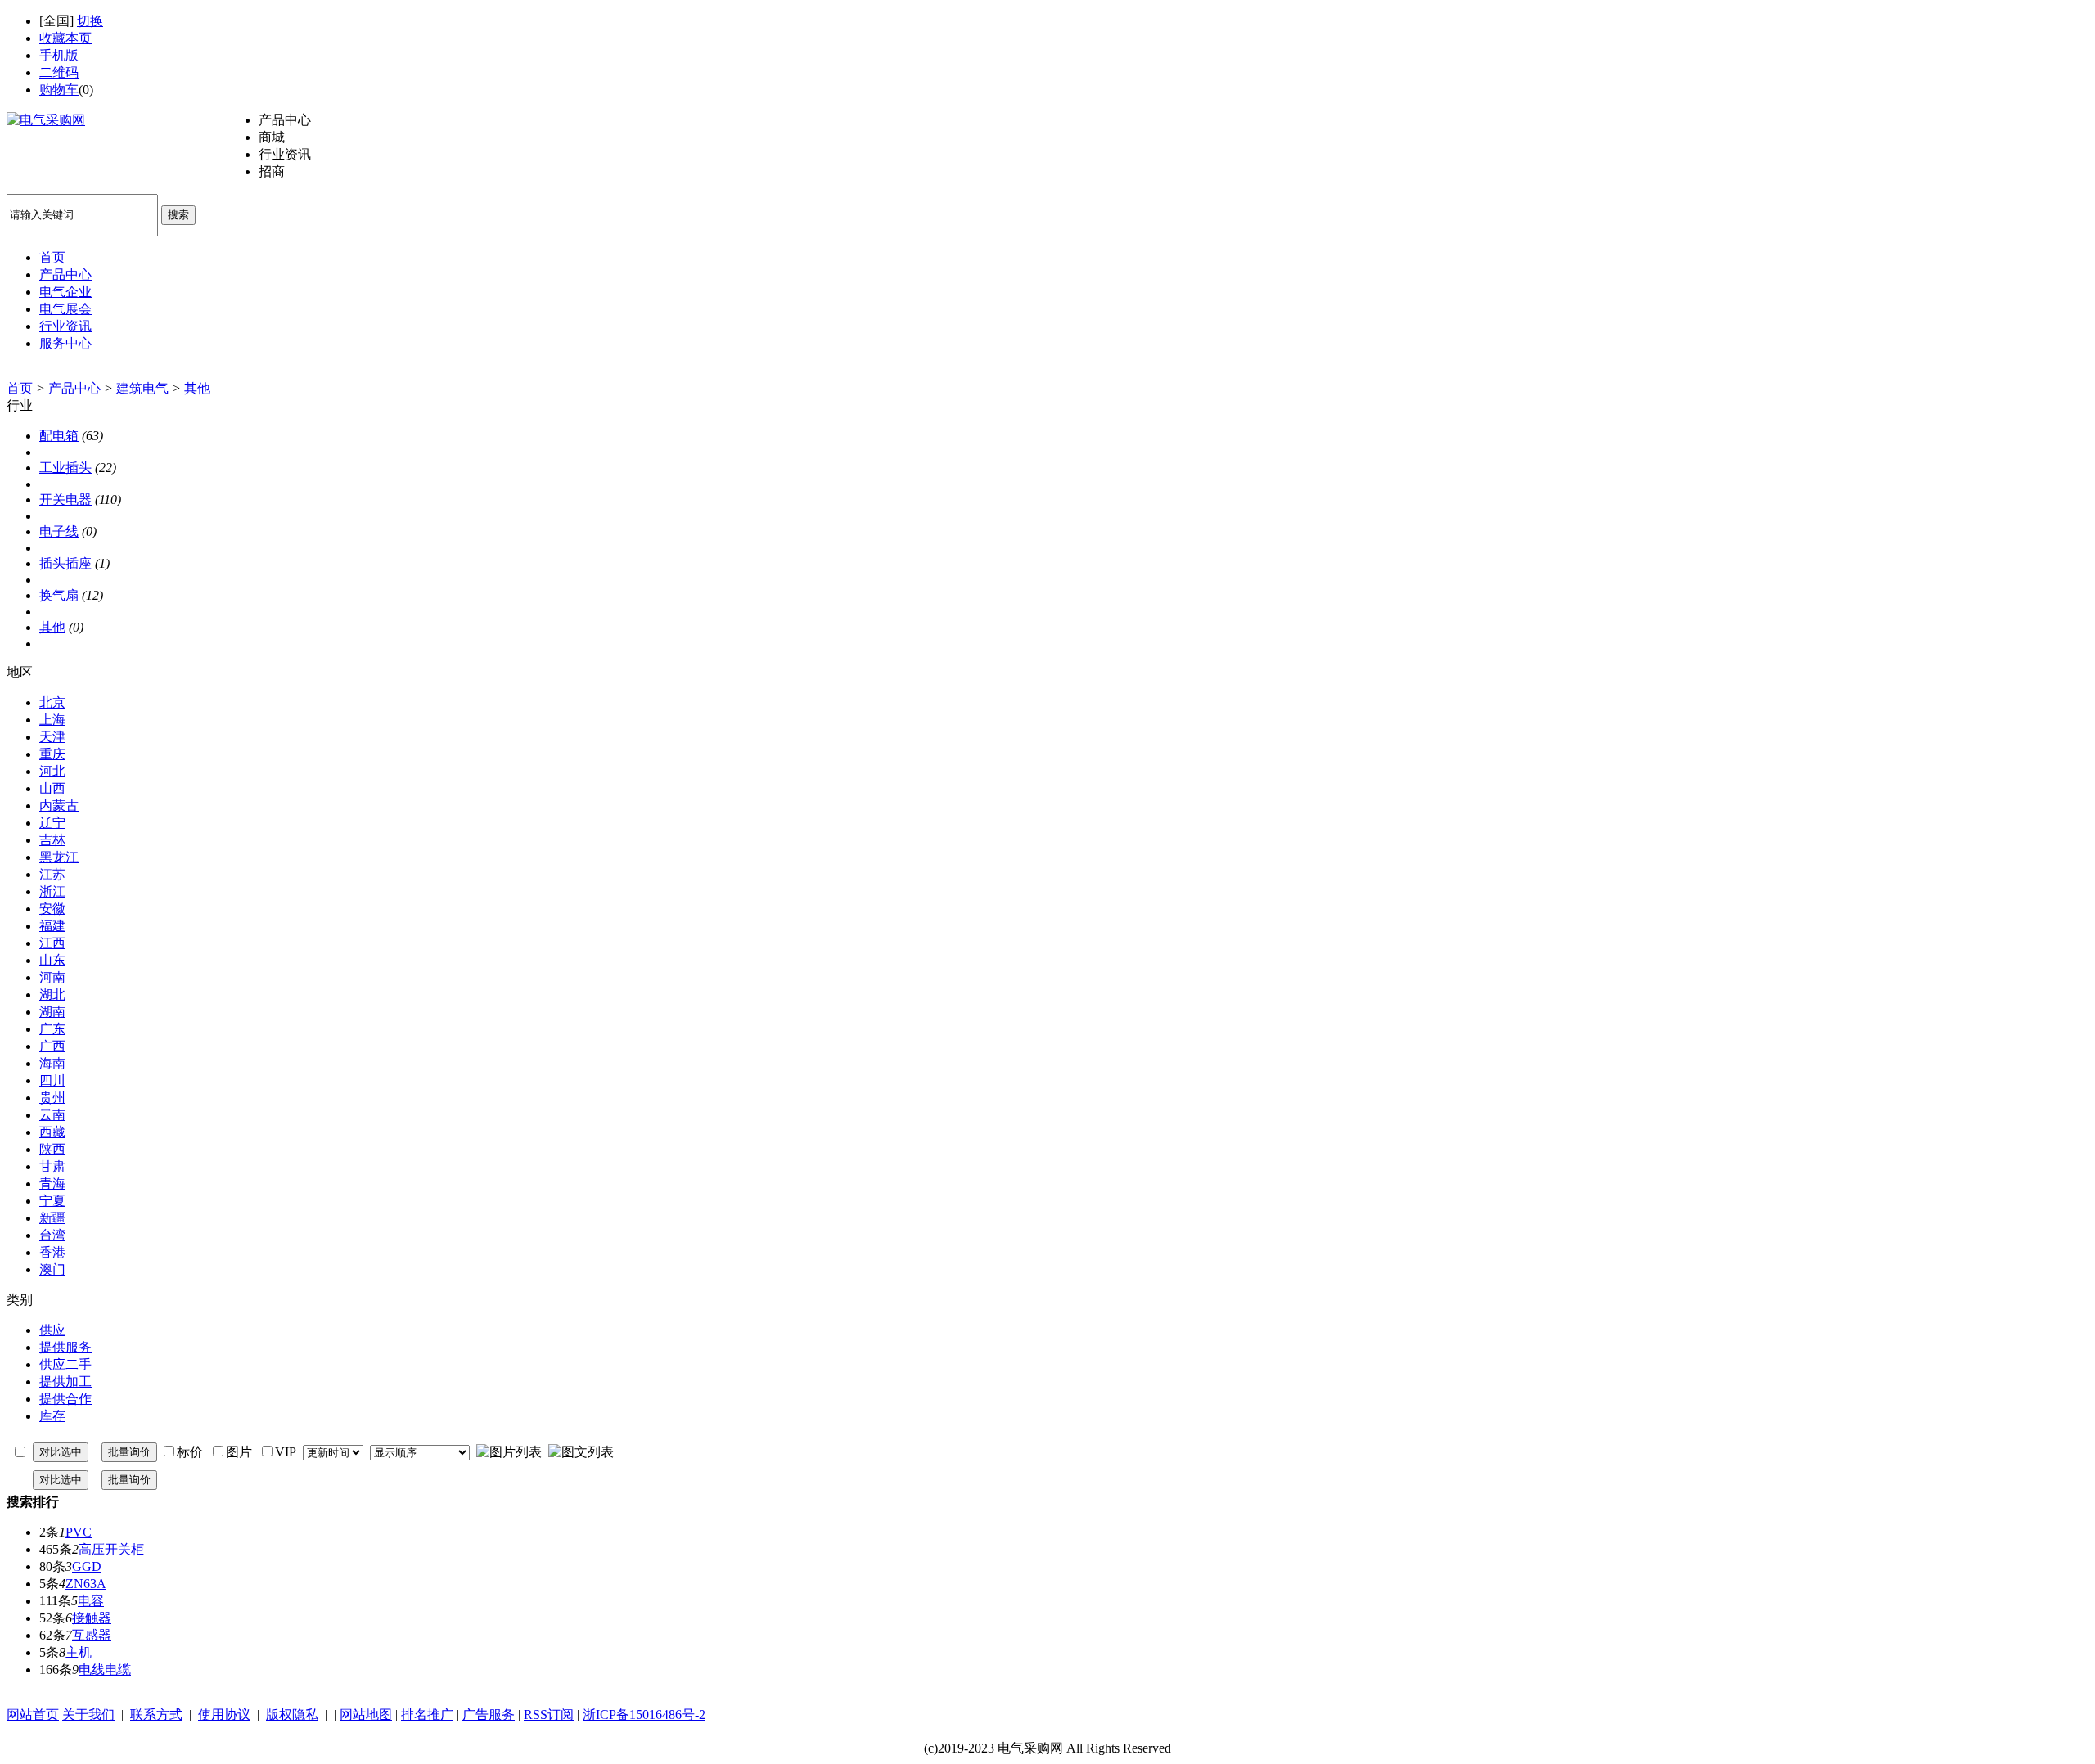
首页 (20, 388)
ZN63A (86, 1584)
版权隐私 (292, 1714)
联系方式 (156, 1714)
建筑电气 (142, 388)
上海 (52, 720)
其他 (197, 388)
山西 (52, 788)
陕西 (52, 1149)
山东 (52, 960)
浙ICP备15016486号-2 (644, 1714)
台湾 (52, 1235)
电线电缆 (105, 1669)
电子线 (59, 531)
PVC (79, 1532)
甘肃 (52, 1166)
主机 (79, 1652)
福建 (52, 926)
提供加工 (65, 1381)
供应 (52, 1330)
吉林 (52, 840)
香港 (52, 1252)
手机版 (59, 55)
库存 (52, 1416)
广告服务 (489, 1714)
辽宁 (52, 823)
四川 (52, 1080)
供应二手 (65, 1364)
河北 (52, 771)
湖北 (52, 995)
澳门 (52, 1269)
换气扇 (59, 595)
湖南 (52, 1012)
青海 (52, 1183)
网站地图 (366, 1714)
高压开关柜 (111, 1549)
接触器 (92, 1618)
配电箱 (59, 436)
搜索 (178, 215)
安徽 (52, 909)
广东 (52, 1029)
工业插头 (65, 468)
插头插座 (65, 563)
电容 (91, 1601)
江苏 (52, 874)
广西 (52, 1046)
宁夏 (52, 1201)
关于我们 (88, 1714)
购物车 (59, 90)
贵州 (52, 1098)
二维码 (59, 72)
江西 (52, 943)
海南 (52, 1063)
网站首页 (33, 1714)
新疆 (52, 1218)
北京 (52, 702)
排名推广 (427, 1714)
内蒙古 (59, 805)
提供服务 (65, 1347)
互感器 (92, 1635)
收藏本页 (65, 38)
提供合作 (65, 1399)
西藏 (52, 1132)
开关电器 (65, 500)
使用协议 (224, 1714)
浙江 (52, 891)
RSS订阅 (549, 1714)
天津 (52, 737)
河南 (52, 977)
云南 (52, 1115)
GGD (87, 1566)
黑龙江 (59, 857)
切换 (90, 21)
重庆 (52, 754)
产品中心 (74, 388)
